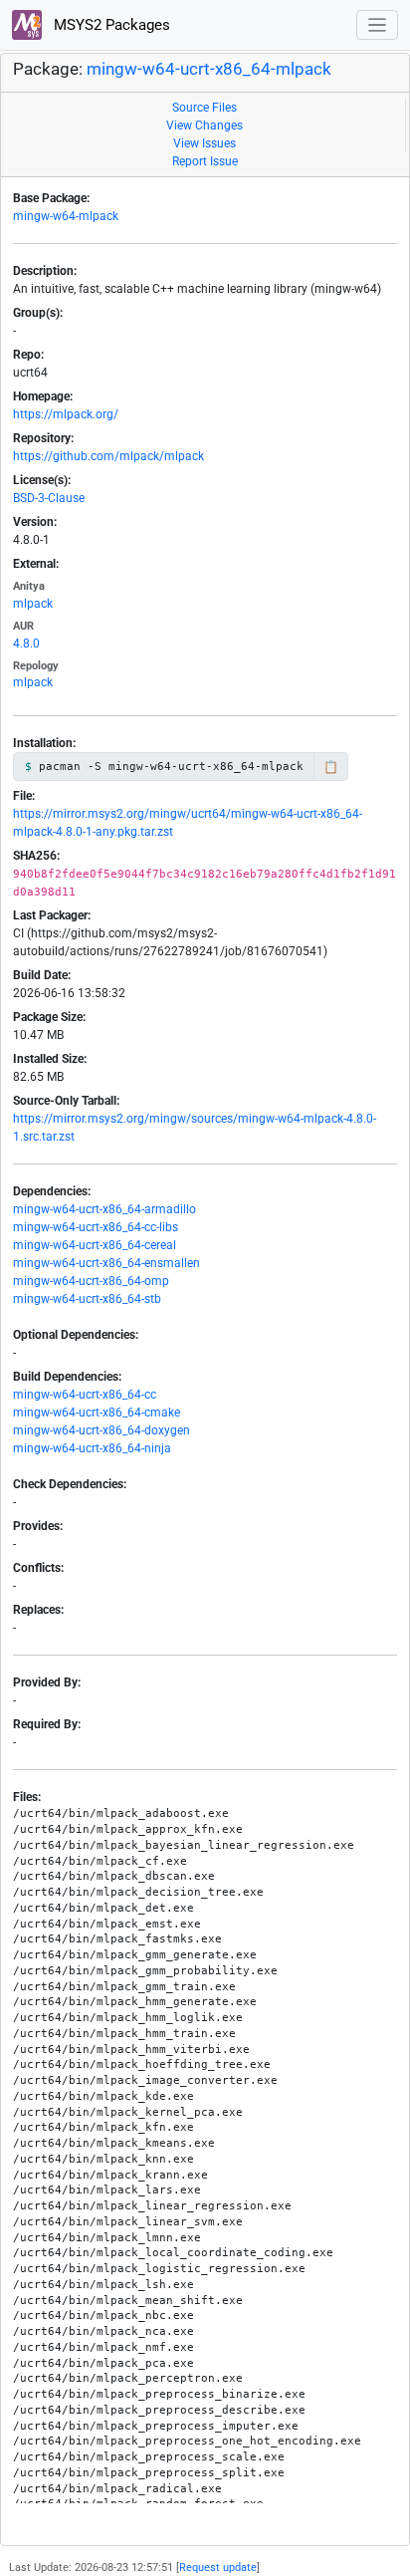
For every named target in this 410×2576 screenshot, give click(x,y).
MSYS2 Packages (110, 25)
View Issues (205, 143)
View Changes (205, 126)
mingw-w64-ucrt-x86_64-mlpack (209, 69)
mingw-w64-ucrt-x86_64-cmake (97, 1413)
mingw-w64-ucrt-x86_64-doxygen (102, 1430)
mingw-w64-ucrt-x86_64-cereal (95, 1245)
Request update (218, 2568)
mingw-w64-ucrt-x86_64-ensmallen (106, 1263)
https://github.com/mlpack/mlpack (108, 456)
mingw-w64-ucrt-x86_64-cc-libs (96, 1227)
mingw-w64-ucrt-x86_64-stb (87, 1299)
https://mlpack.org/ (66, 414)
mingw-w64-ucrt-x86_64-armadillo (104, 1209)
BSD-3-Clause (49, 498)
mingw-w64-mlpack (66, 216)
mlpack (33, 604)
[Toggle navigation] (378, 25)
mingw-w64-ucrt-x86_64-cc (85, 1395)
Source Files (205, 108)
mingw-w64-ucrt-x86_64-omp (91, 1281)
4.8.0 (26, 644)
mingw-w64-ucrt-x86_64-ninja (92, 1448)
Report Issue (205, 161)
